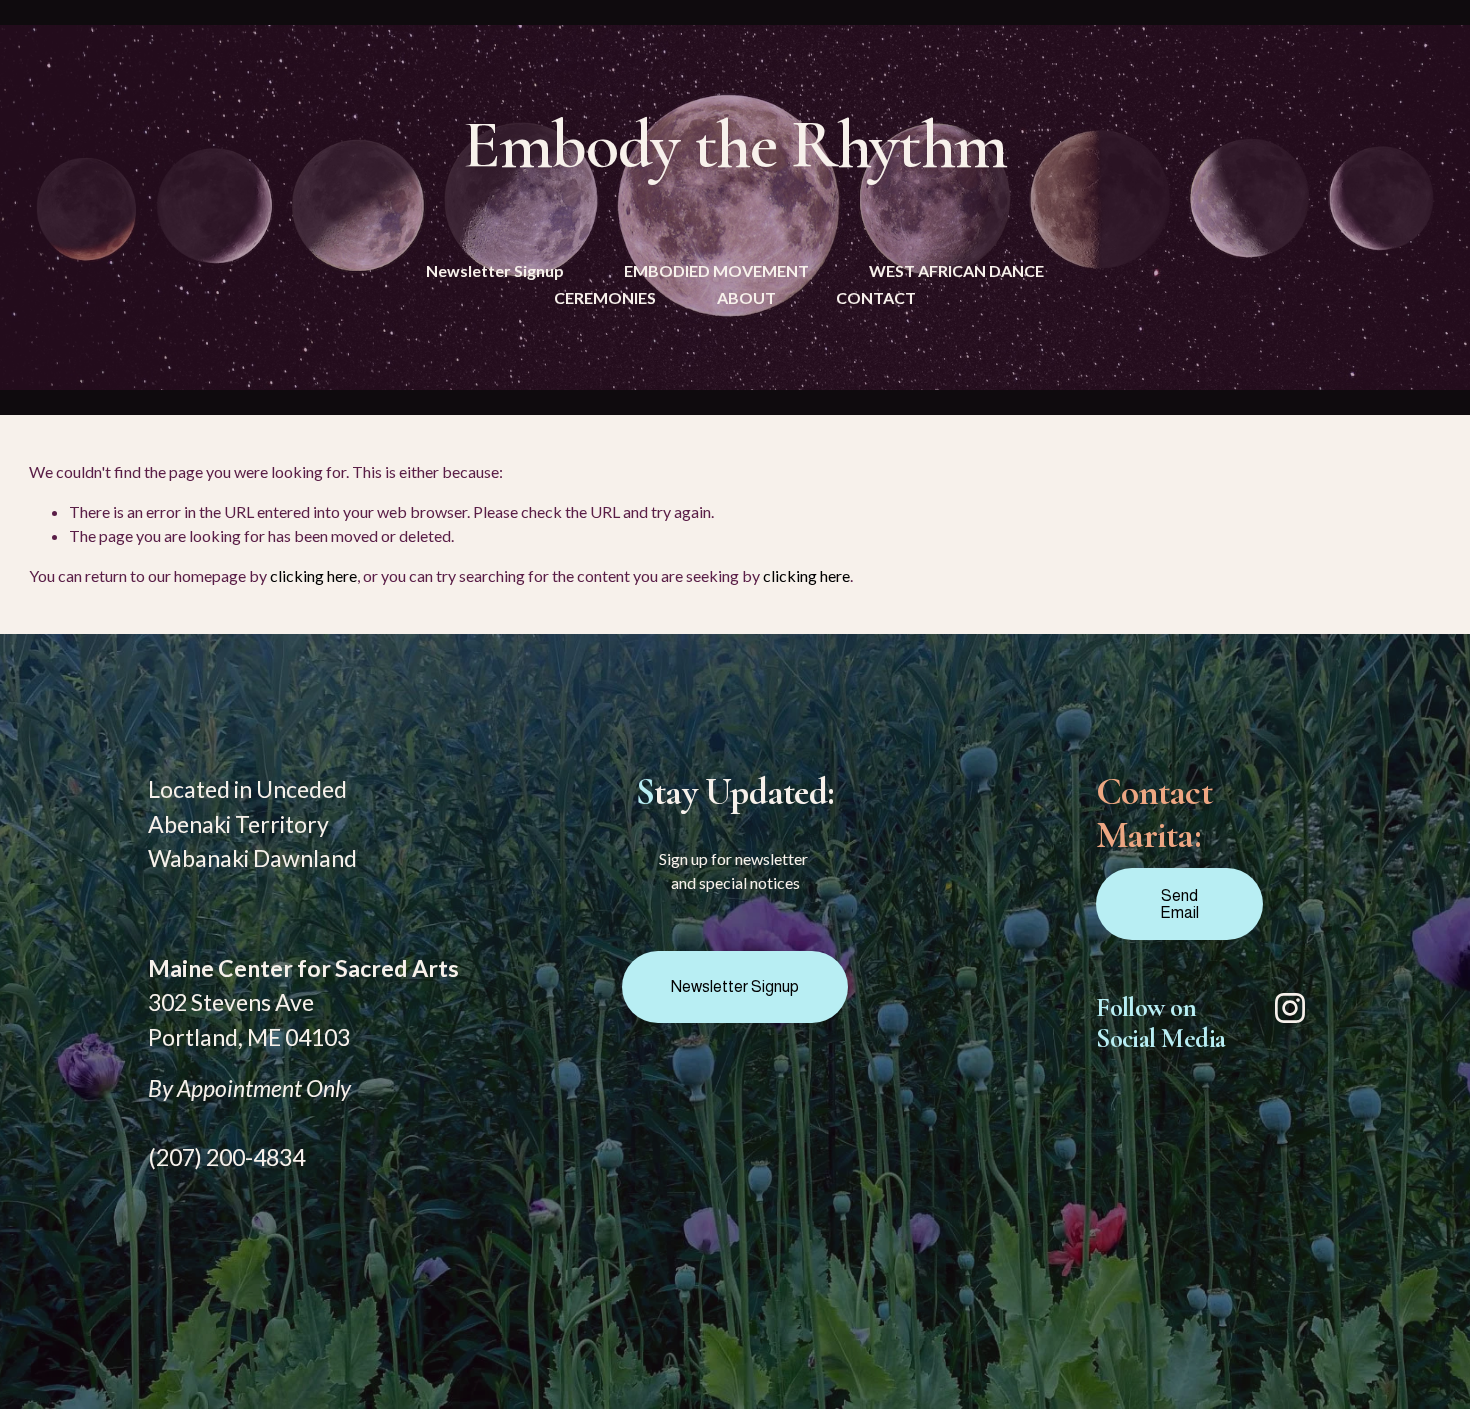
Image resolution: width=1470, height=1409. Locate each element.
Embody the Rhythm (735, 144)
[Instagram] (1290, 1008)
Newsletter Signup (495, 270)
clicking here (313, 575)
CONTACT (876, 297)
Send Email (1179, 904)
